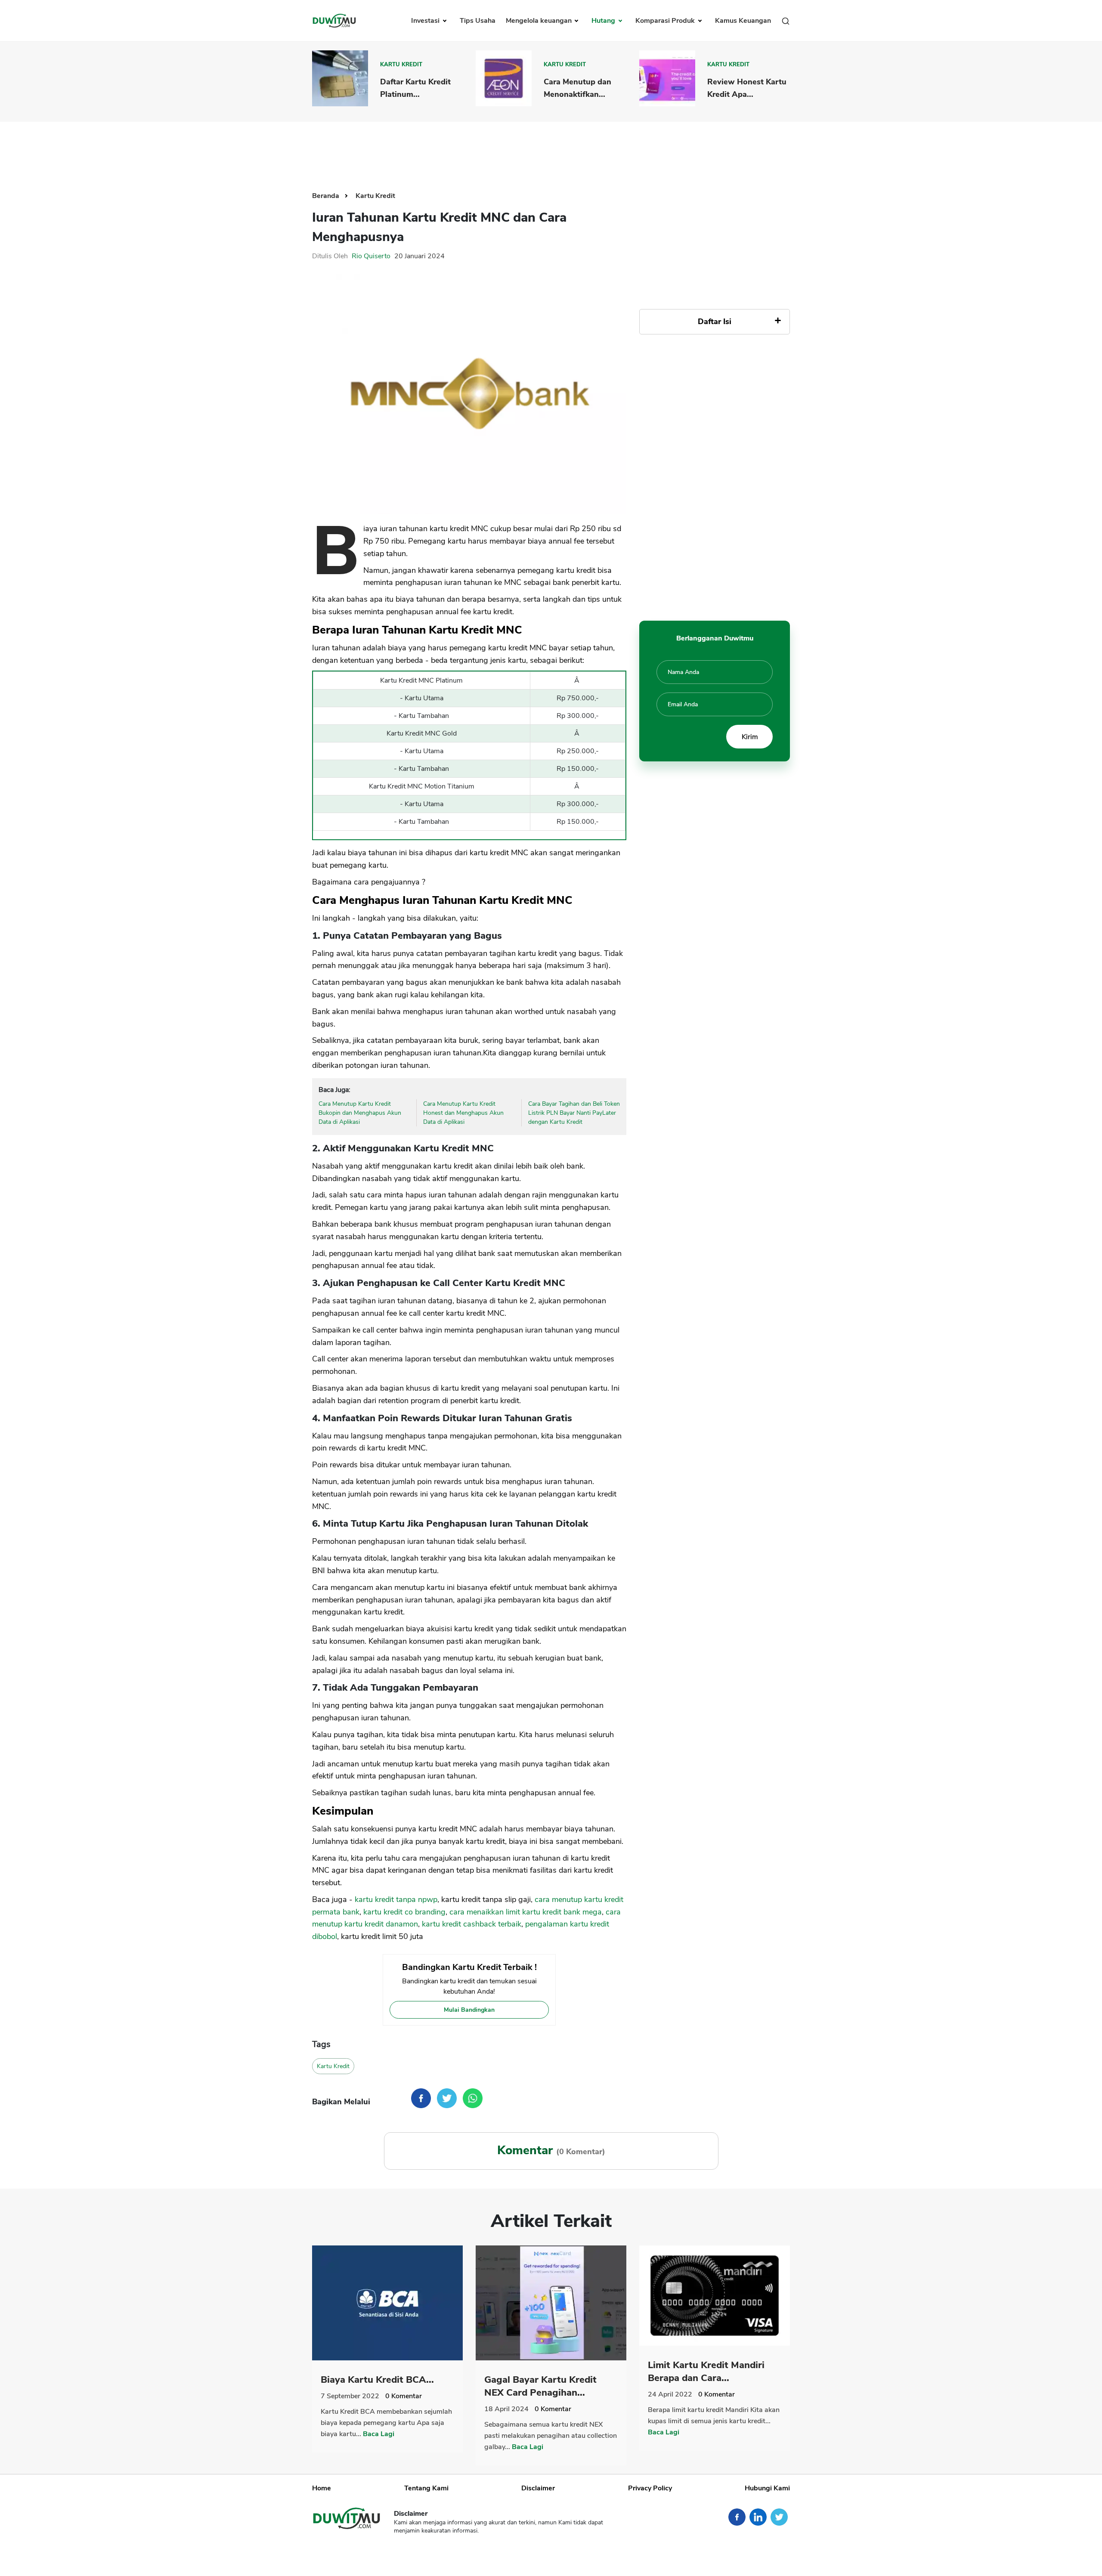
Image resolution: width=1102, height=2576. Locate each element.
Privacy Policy (650, 2488)
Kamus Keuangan (743, 21)
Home (322, 2488)
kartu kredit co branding (404, 1912)
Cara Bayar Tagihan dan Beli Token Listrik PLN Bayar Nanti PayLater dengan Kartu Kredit (574, 1113)
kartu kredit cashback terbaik (472, 1924)
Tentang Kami (426, 2488)
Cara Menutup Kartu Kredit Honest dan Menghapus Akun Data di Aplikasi (463, 1113)
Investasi (426, 21)
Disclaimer (538, 2488)
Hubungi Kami (767, 2488)
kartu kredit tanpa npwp (396, 1899)
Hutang (604, 21)
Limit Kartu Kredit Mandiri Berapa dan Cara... (706, 2372)
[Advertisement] (551, 150)
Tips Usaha (478, 21)
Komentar (404, 2396)
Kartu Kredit (401, 65)
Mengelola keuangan (540, 21)
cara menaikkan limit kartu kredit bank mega (526, 1912)
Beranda (327, 196)
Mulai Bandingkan (469, 2010)
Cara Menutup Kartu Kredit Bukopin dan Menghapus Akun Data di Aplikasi (360, 1113)
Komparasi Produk (666, 21)
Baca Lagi (379, 2434)
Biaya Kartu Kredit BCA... (377, 2380)
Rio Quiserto (371, 256)
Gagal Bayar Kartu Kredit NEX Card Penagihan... (540, 2386)
